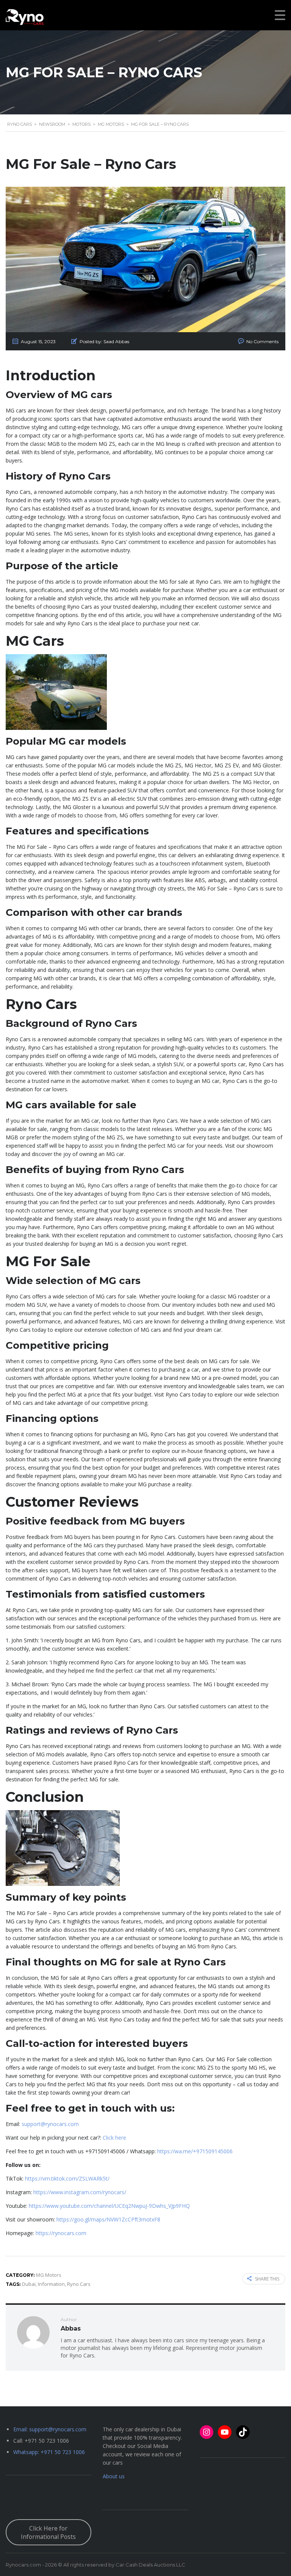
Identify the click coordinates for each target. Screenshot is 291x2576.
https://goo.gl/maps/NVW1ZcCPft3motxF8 (108, 2219)
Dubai (29, 2284)
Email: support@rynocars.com (50, 2429)
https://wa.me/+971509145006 (195, 2151)
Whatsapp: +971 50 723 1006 (49, 2452)
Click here (114, 2138)
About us (114, 2476)
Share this (267, 2279)
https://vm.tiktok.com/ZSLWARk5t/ (67, 2178)
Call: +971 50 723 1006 (41, 2441)
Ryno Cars (79, 2284)
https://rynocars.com (61, 2233)
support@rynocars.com (50, 2124)
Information (51, 2284)
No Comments (262, 341)
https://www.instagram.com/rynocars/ (80, 2192)
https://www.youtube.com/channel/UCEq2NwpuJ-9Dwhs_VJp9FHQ (109, 2206)
